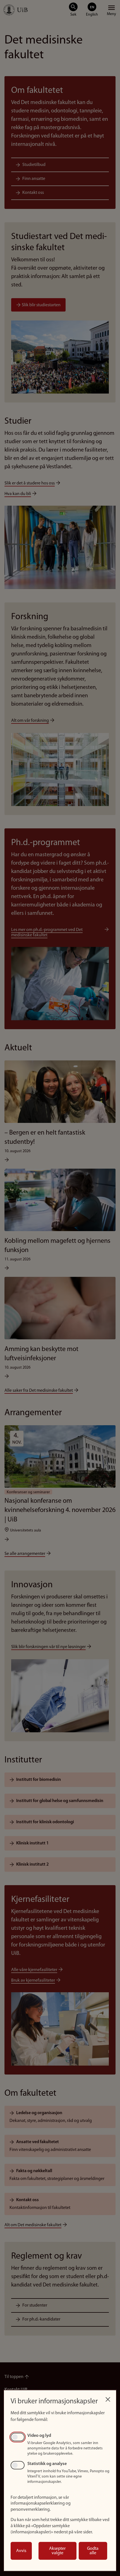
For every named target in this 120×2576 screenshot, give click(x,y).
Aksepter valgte (57, 2551)
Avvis (21, 2551)
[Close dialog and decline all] (108, 2398)
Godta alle (93, 2551)
